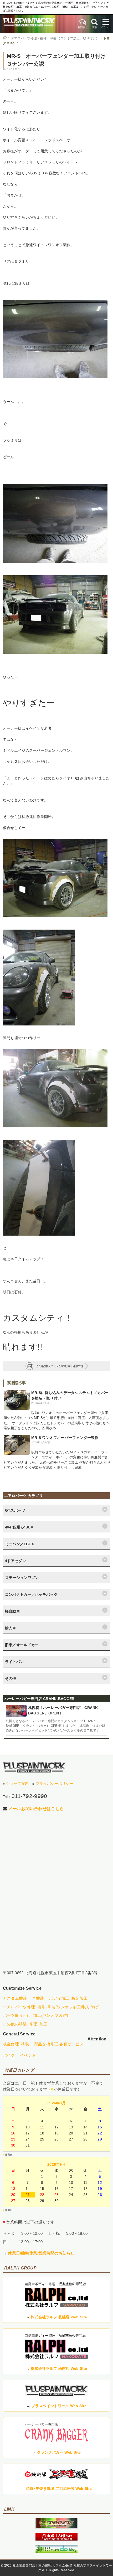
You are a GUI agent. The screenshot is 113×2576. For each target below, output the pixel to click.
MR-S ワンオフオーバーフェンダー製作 (65, 1438)
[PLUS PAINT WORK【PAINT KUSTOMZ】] (34, 1767)
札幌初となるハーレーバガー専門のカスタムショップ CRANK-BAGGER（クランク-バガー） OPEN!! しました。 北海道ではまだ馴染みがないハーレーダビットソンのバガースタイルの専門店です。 (56, 1726)
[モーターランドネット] (56, 2539)
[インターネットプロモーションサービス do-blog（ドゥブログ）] (56, 2551)
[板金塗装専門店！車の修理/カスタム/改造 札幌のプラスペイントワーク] (29, 24)
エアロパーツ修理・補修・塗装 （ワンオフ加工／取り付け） (55, 38)
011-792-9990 (29, 1796)
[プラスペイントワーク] (56, 2527)
